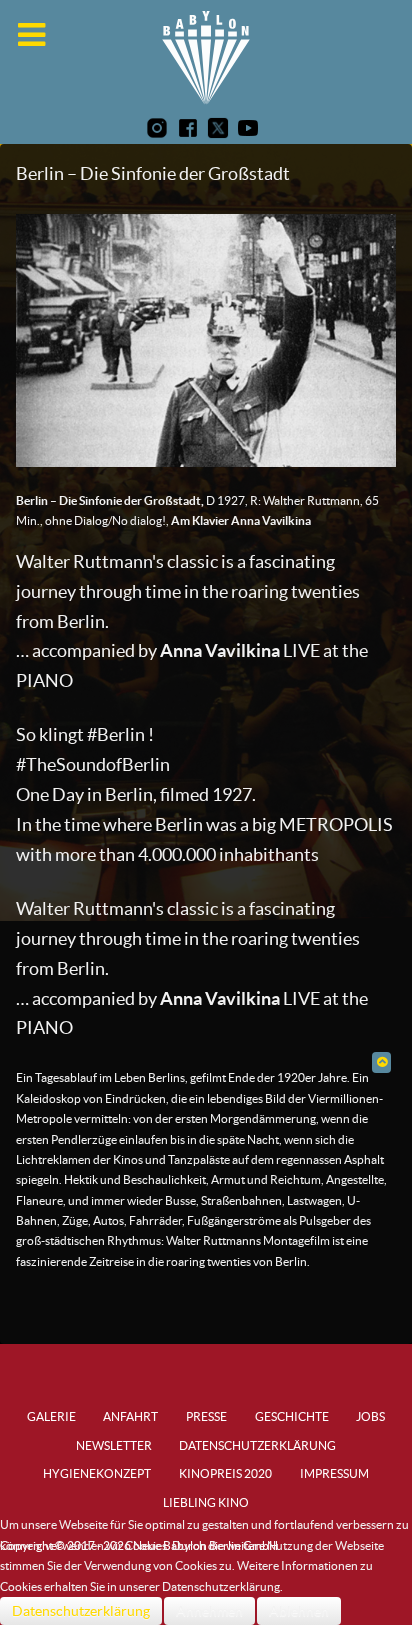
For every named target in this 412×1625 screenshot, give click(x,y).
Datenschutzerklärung (81, 1611)
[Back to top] (381, 1061)
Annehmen (209, 1611)
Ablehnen (299, 1611)
